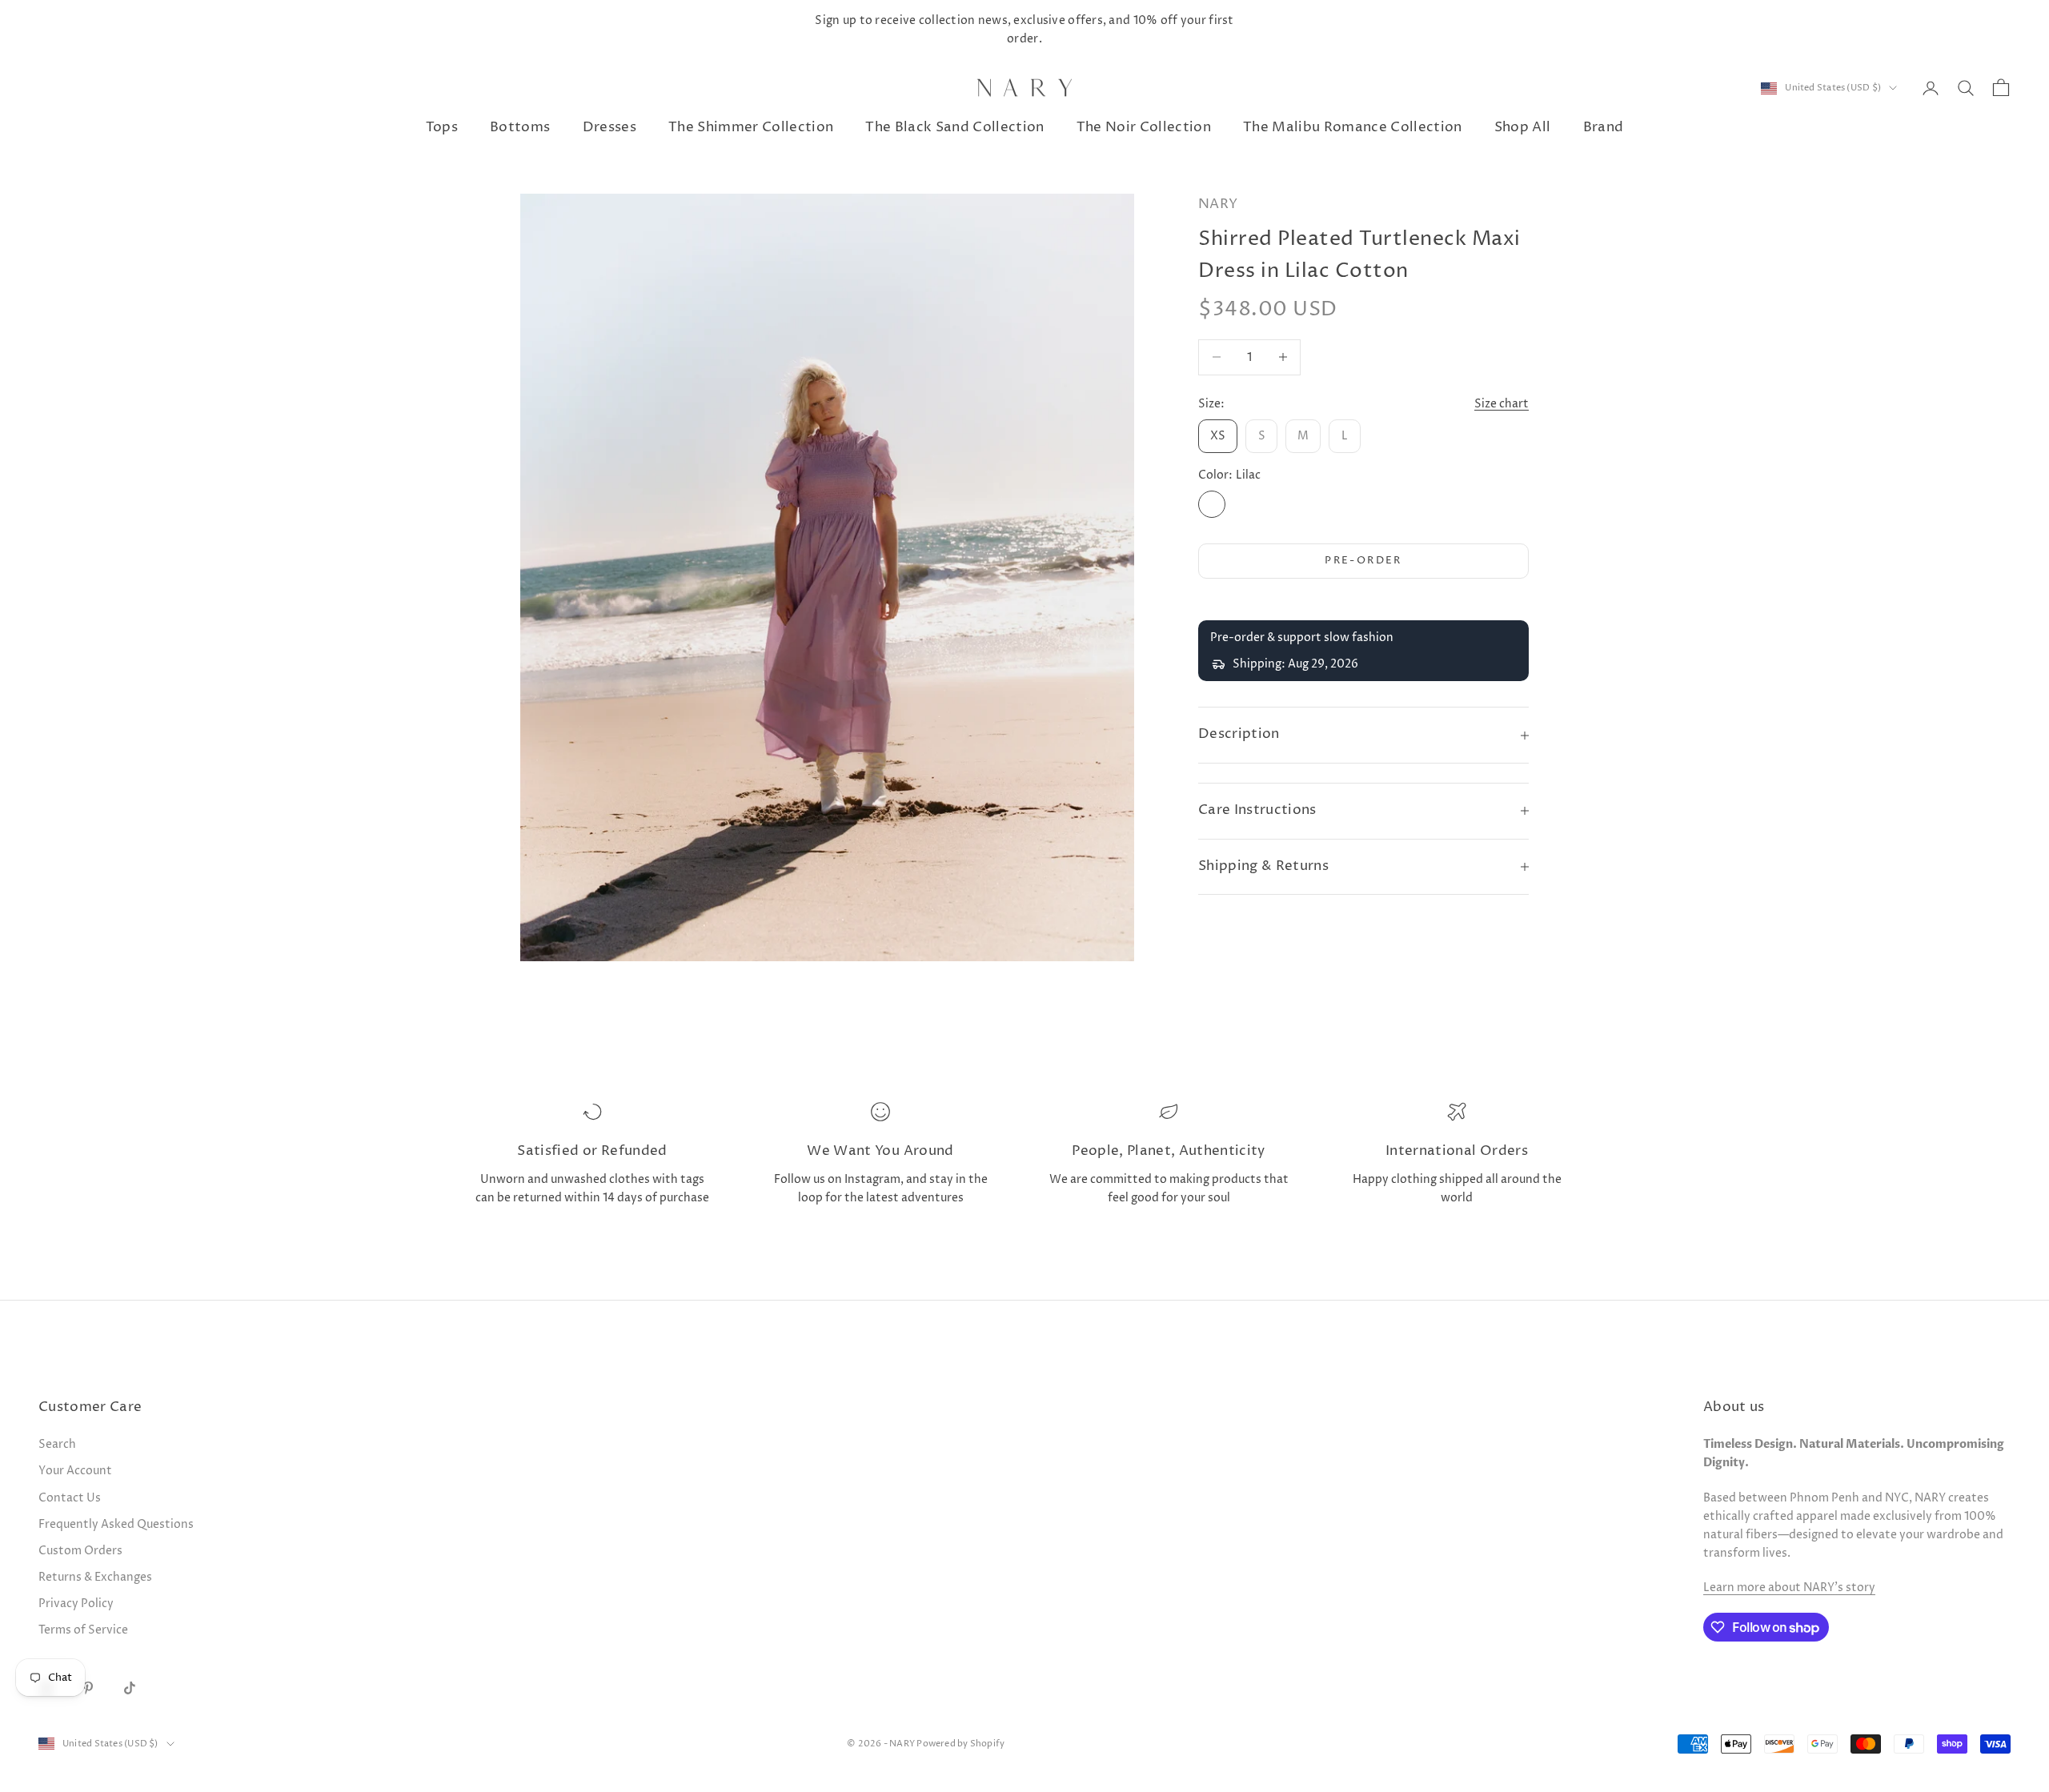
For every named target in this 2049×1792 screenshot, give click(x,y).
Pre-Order (1363, 560)
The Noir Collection (1144, 128)
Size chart (1502, 404)
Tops (442, 128)
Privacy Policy (76, 1604)
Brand (1604, 128)
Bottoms (520, 128)
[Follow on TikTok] (130, 1688)
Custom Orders (80, 1551)
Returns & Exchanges (95, 1577)
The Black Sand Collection (954, 128)
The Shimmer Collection (751, 128)
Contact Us (70, 1498)
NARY (1218, 204)
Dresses (609, 128)
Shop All (1523, 128)
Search (57, 1444)
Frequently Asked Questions (116, 1524)
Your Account (75, 1471)
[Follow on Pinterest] (88, 1688)
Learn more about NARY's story (1789, 1588)
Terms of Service (83, 1630)
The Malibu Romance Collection (1353, 128)
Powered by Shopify (960, 1744)
